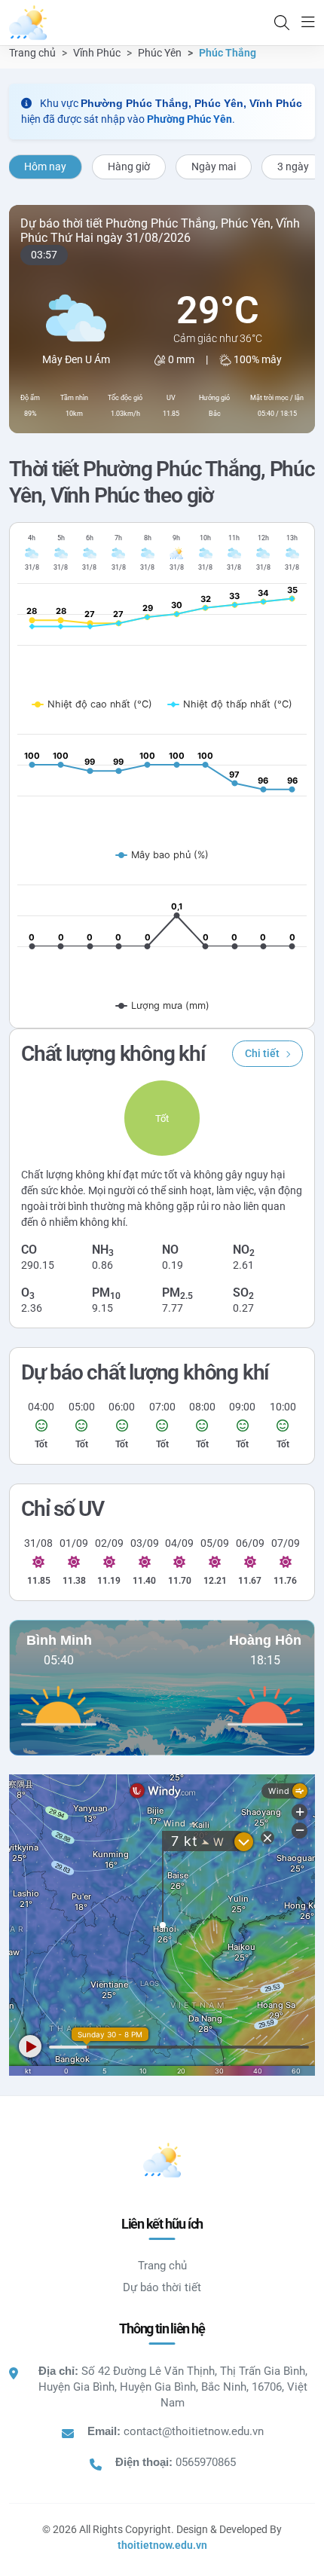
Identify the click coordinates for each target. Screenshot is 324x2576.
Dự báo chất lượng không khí (145, 1372)
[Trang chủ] (28, 23)
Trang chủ (32, 53)
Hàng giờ (129, 167)
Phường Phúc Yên (190, 119)
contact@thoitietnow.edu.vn (194, 2431)
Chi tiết (262, 1053)
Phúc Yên (160, 53)
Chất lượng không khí (113, 1054)
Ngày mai (214, 167)
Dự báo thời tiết (162, 2287)
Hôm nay (45, 167)
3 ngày (293, 167)
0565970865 (206, 2462)
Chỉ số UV (63, 1509)
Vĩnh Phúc (97, 53)
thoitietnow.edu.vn (162, 2545)
